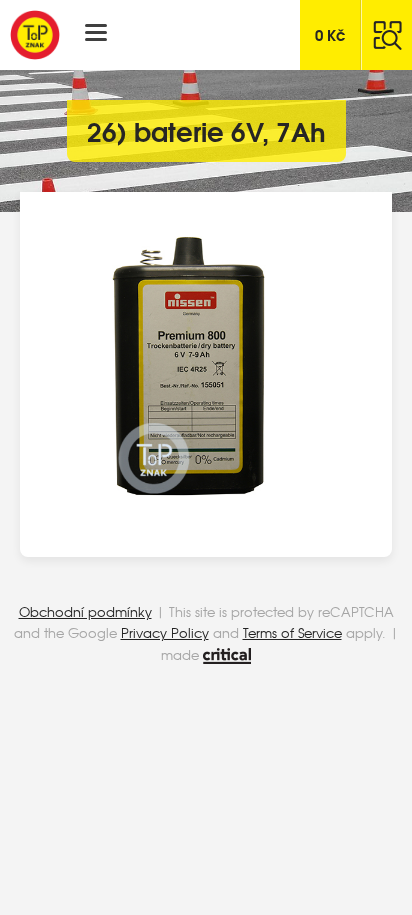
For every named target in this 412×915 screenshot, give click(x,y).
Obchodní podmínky (85, 611)
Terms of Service (292, 632)
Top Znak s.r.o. (35, 35)
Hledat (387, 35)
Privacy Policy (165, 632)
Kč (330, 34)
